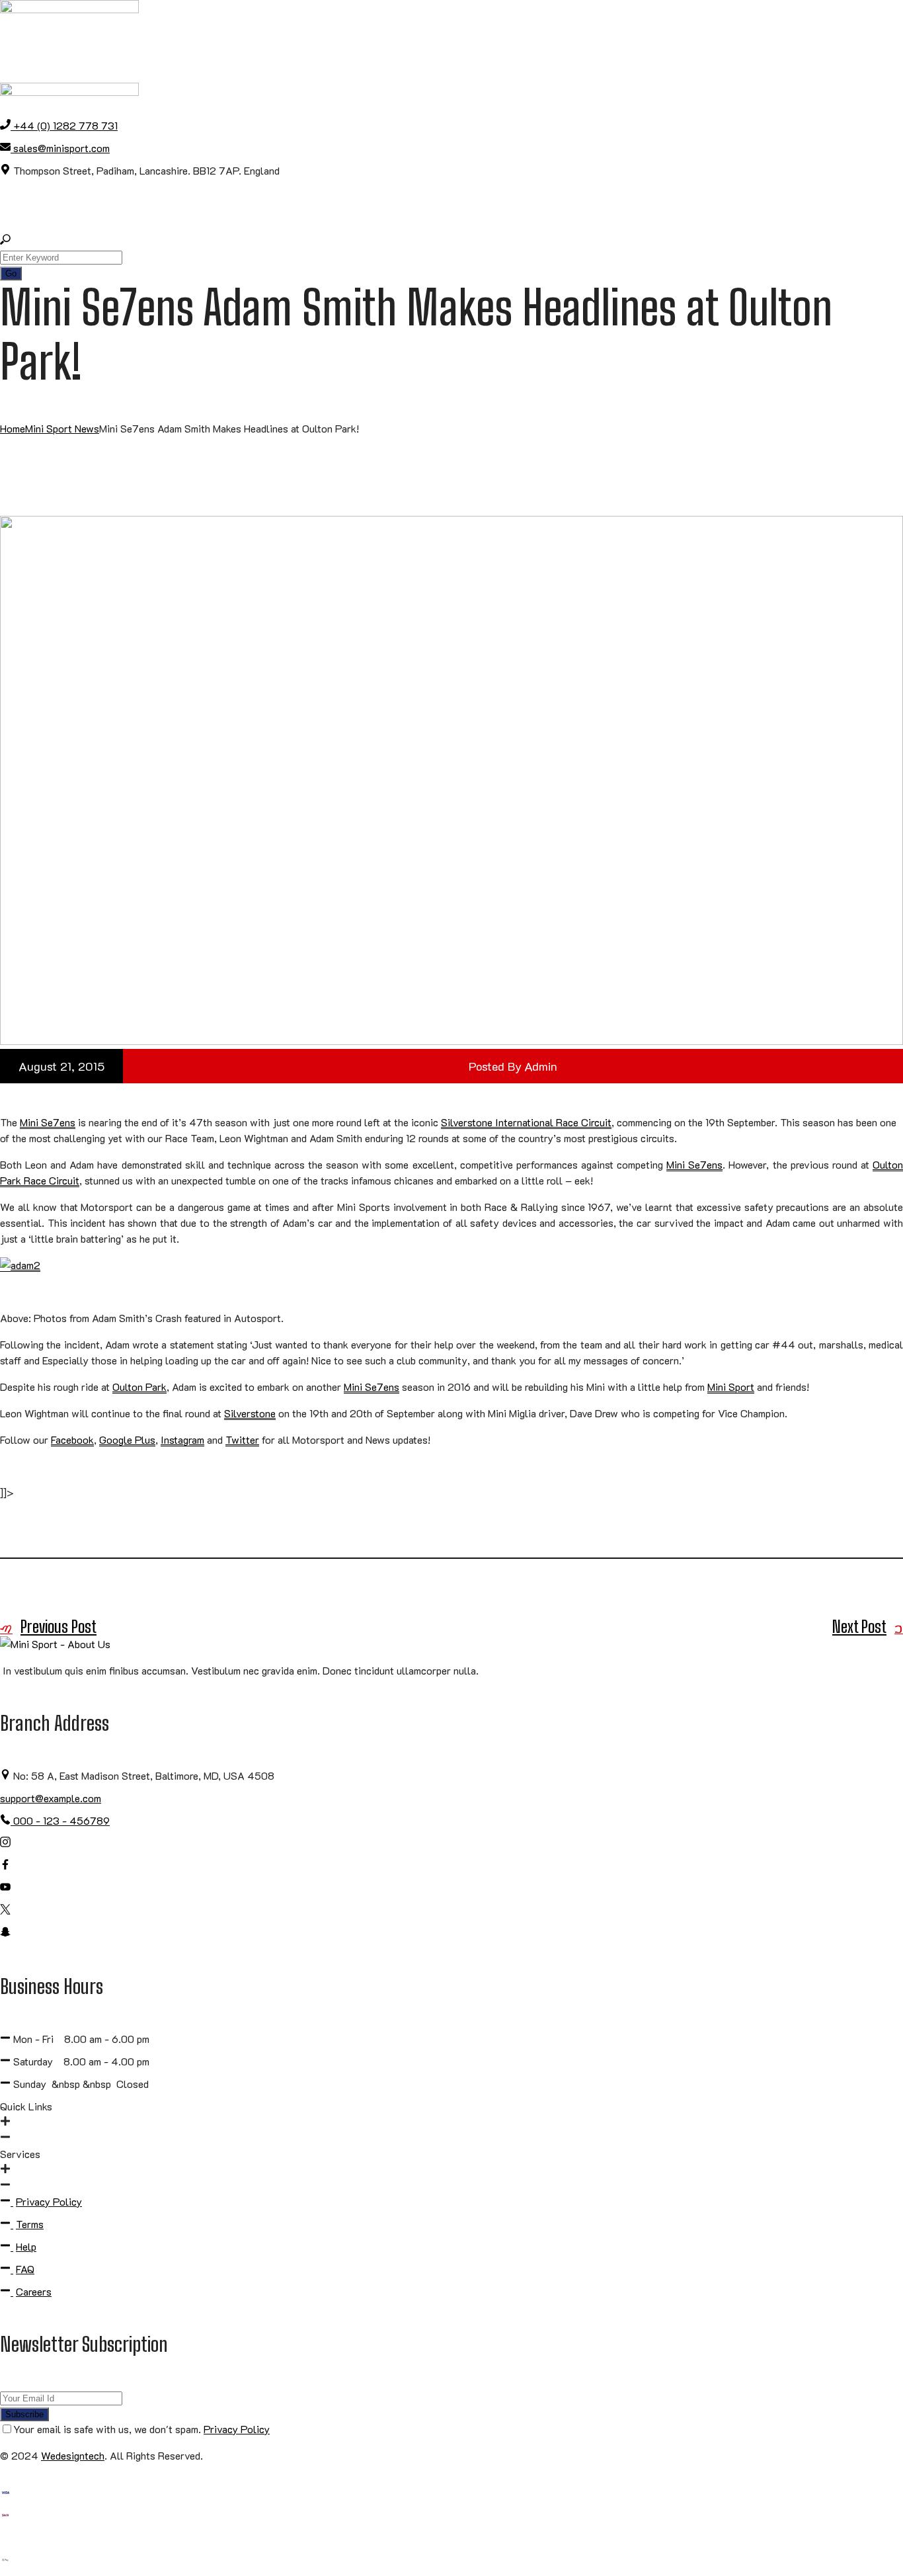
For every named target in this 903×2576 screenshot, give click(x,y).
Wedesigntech (73, 2455)
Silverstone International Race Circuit (526, 1122)
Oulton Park (139, 1387)
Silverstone (250, 1413)
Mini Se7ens (48, 1122)
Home (13, 428)
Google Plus (127, 1439)
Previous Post (59, 1627)
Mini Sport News (62, 428)
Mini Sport (731, 1387)
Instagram (182, 1439)
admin (541, 1066)
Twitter (242, 1439)
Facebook (72, 1439)
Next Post (859, 1627)
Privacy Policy (237, 2429)
